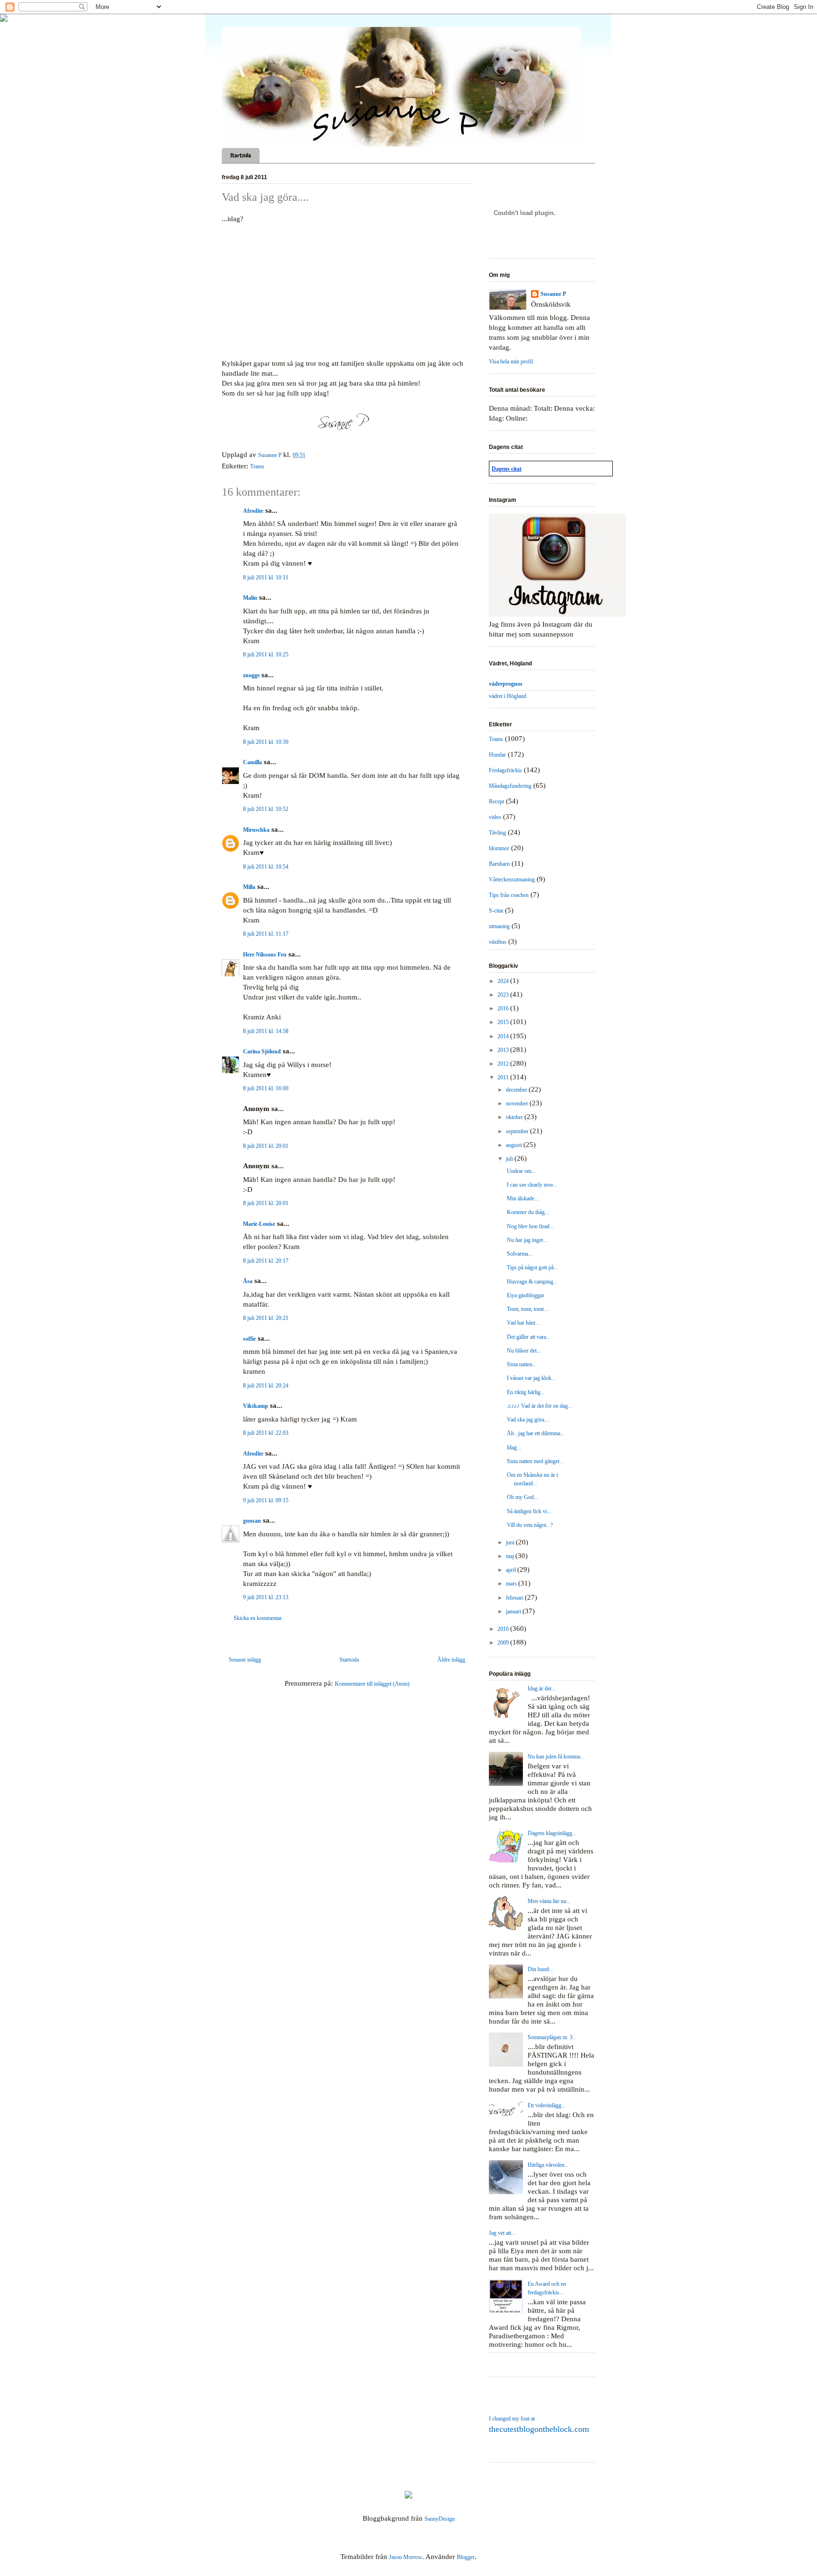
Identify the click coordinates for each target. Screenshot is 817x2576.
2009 (504, 1643)
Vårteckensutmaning (512, 879)
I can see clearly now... (532, 1185)
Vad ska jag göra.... (528, 1420)
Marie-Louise (259, 1224)
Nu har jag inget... (527, 1240)
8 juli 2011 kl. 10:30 (266, 742)
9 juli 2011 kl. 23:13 (266, 1597)
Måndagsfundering (510, 786)
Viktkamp (256, 1406)
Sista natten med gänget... (535, 1461)
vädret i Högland (508, 696)
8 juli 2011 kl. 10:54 (266, 867)
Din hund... (540, 1969)
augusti (515, 1145)
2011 (504, 1077)
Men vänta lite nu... (549, 1901)
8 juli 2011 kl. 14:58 (266, 1031)
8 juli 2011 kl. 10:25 (266, 655)
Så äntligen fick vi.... (530, 1511)
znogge (251, 675)
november (518, 1103)
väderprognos (506, 684)
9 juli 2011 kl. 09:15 (266, 1500)
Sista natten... (522, 1364)
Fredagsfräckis (505, 770)
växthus (498, 942)
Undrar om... (521, 1171)
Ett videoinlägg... (547, 2105)
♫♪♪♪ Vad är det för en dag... (539, 1406)
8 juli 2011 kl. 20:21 (266, 1318)
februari (515, 1598)
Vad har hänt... (523, 1323)
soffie (249, 1339)
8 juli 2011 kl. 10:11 (266, 577)
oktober (515, 1117)
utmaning (499, 926)
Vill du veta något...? (530, 1525)
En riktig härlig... (526, 1392)
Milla (249, 887)
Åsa (248, 1281)
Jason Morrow (406, 2557)
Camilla (252, 762)
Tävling (497, 833)
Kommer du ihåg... (528, 1212)
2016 (504, 1008)
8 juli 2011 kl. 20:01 (266, 1146)
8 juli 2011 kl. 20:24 (266, 1386)
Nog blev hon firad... (530, 1226)
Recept (496, 801)
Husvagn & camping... (532, 1282)
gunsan (252, 1521)
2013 (504, 1050)
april (512, 1570)
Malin (250, 598)
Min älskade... (523, 1198)
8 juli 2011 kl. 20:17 (266, 1261)
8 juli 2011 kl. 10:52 (266, 809)
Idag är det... (542, 1689)
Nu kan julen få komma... (556, 1757)
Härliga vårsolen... (548, 2165)
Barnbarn (499, 864)
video (495, 817)
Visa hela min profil (511, 362)
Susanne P (553, 294)
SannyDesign (440, 2519)
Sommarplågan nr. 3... (552, 2037)
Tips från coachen (509, 895)
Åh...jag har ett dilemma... (536, 1433)
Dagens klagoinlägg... (552, 1833)
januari (514, 1611)
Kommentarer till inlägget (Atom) (372, 1684)
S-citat (496, 911)
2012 (504, 1064)
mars (512, 1584)
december (517, 1090)
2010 (504, 1629)
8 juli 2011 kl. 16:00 (266, 1088)
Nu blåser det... (524, 1351)
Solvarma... (520, 1254)
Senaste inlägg (245, 1660)
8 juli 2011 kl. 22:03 (266, 1433)
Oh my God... (522, 1497)
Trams (257, 466)
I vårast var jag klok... (531, 1378)
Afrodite (253, 511)
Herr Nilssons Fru (265, 955)
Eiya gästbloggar (526, 1295)
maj (511, 1556)
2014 (504, 1036)
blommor (499, 848)
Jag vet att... (502, 2233)
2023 (504, 995)
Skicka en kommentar (258, 1618)
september (518, 1131)
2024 (504, 981)
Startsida (241, 155)
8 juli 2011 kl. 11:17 (266, 934)
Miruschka (256, 830)
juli (510, 1159)
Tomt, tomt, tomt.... (528, 1309)
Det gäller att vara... (529, 1337)
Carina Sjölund (262, 1051)
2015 (504, 1022)
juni (511, 1542)
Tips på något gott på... (532, 1267)
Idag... (514, 1447)
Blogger (466, 2557)
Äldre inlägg (451, 1660)
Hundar (497, 755)
